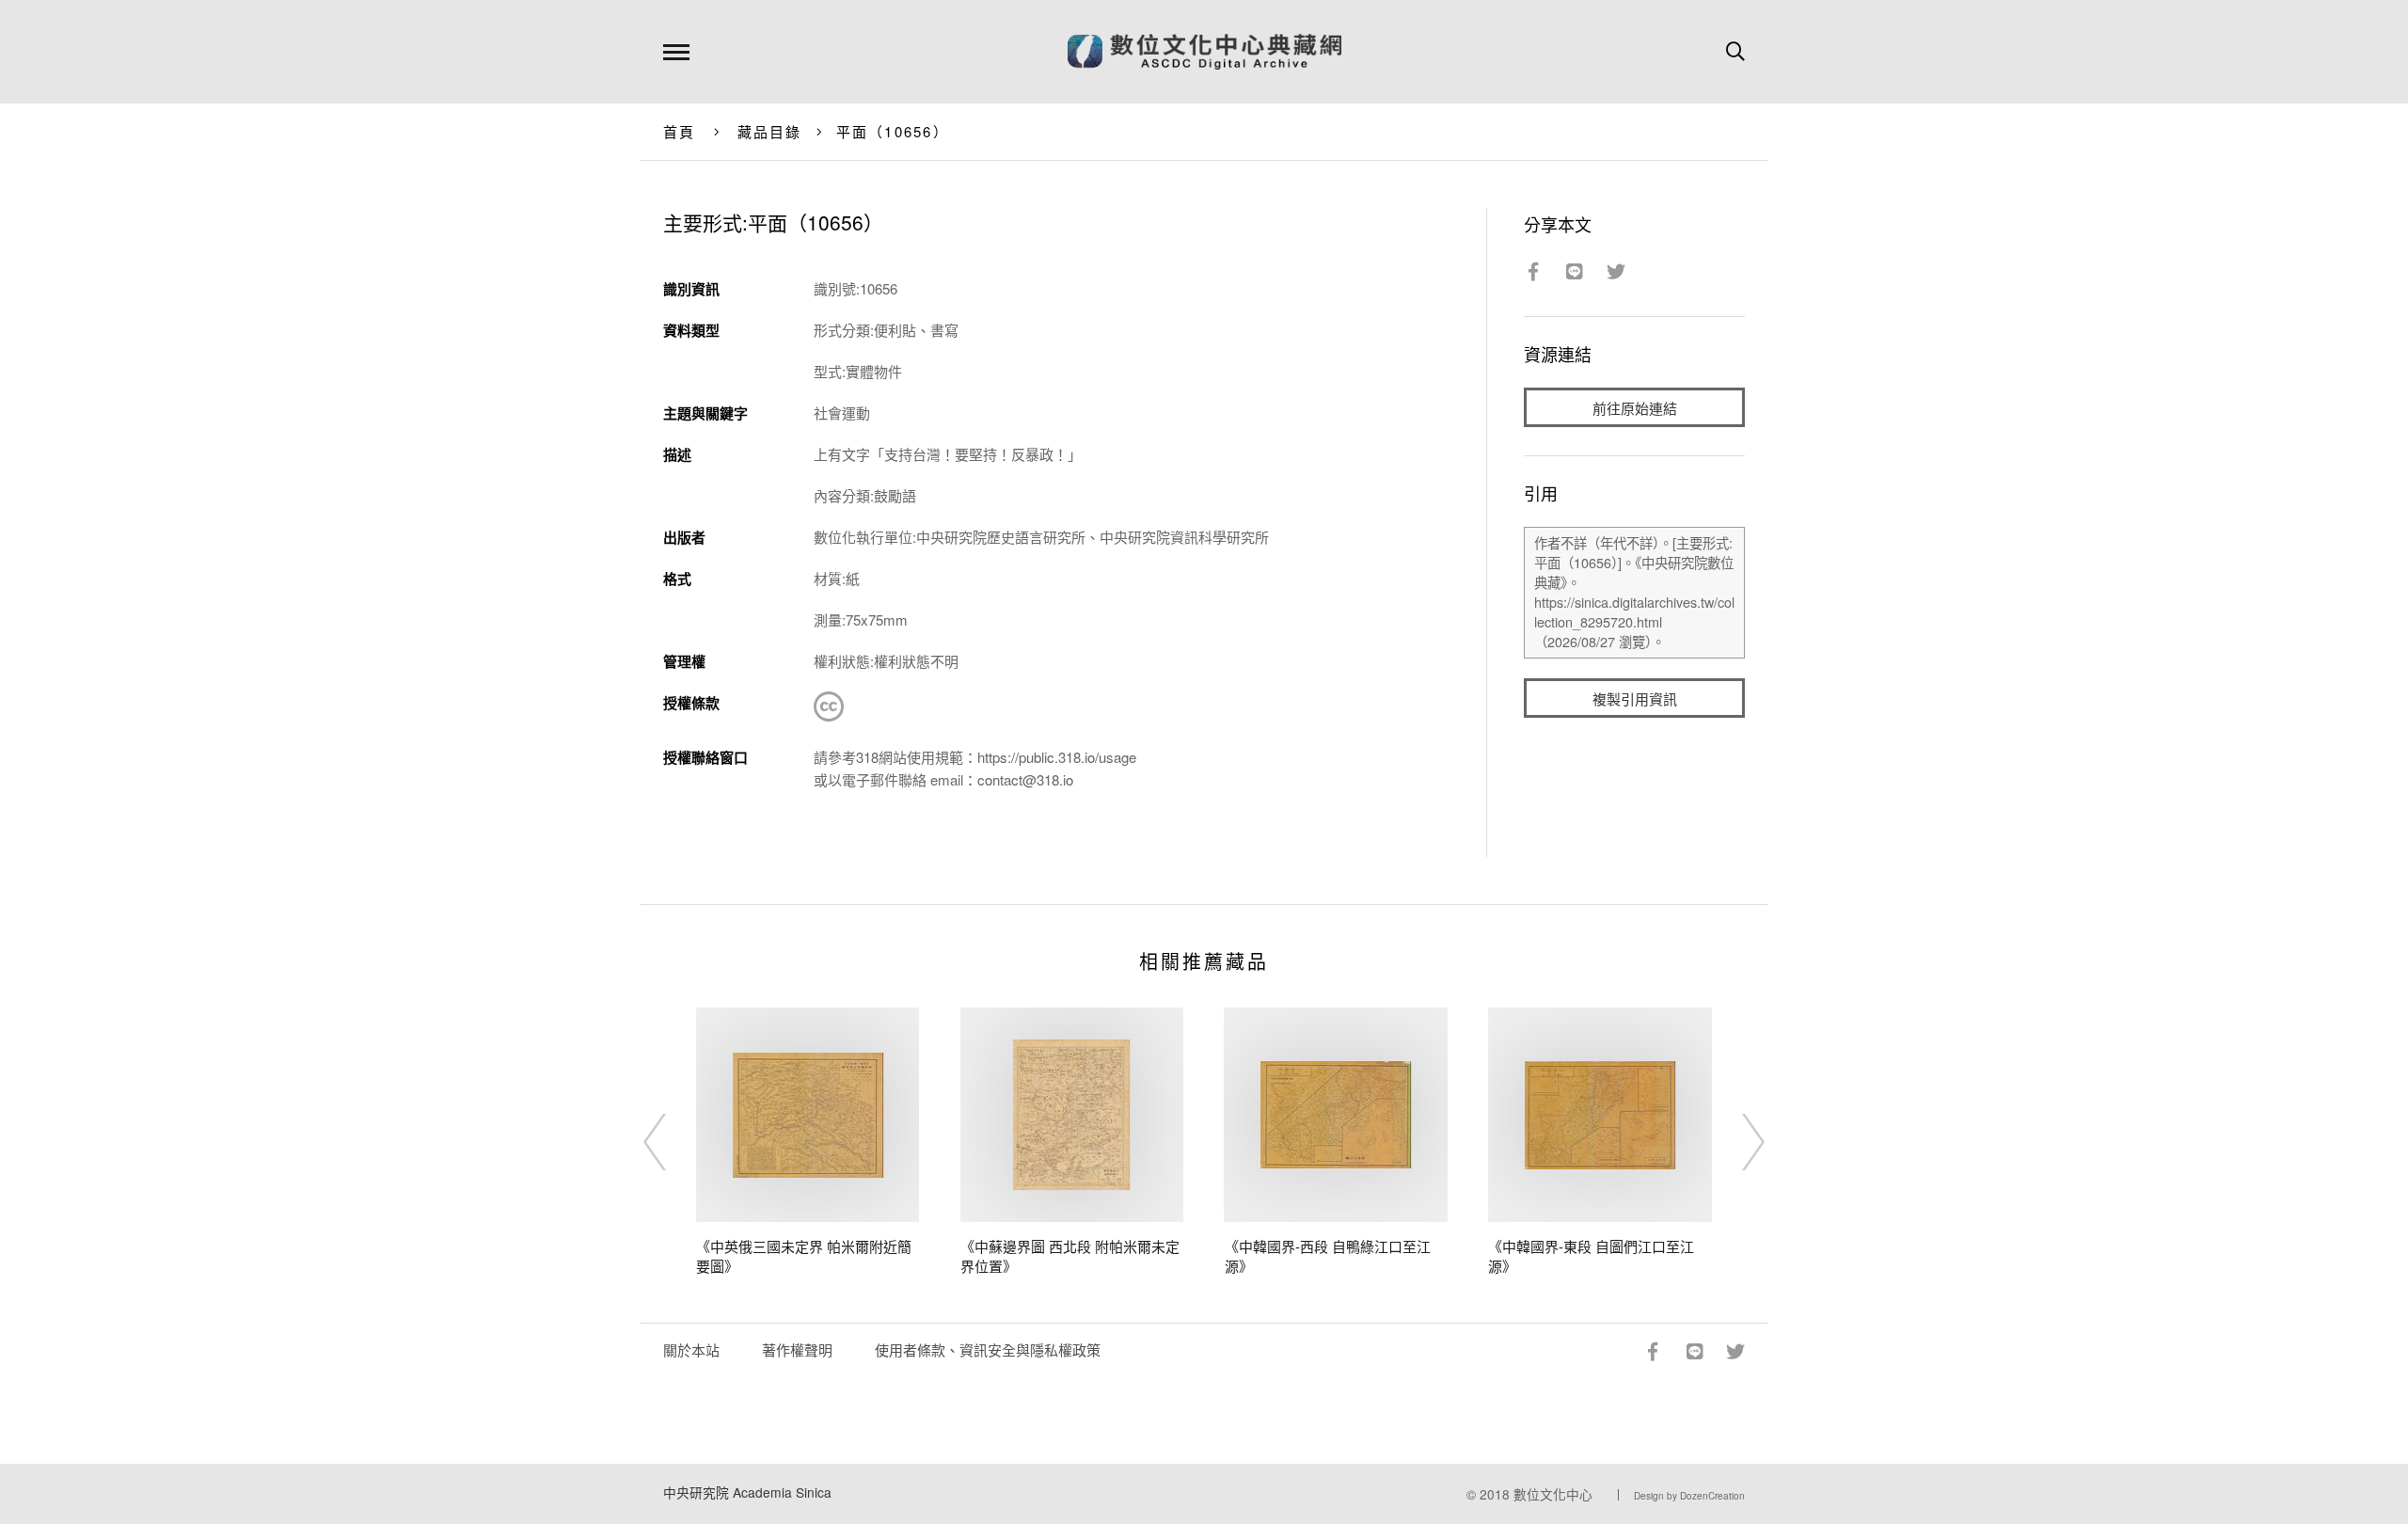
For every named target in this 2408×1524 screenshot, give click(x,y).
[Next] (1736, 1142)
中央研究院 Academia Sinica (747, 1492)
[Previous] (672, 1142)
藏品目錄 (770, 131)
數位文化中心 (1553, 1494)
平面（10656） (893, 131)
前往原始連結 (1635, 408)
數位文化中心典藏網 (1204, 52)
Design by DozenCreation (1689, 1496)
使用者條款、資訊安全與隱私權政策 (988, 1349)
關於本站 (691, 1349)
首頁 (680, 131)
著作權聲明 (797, 1349)
